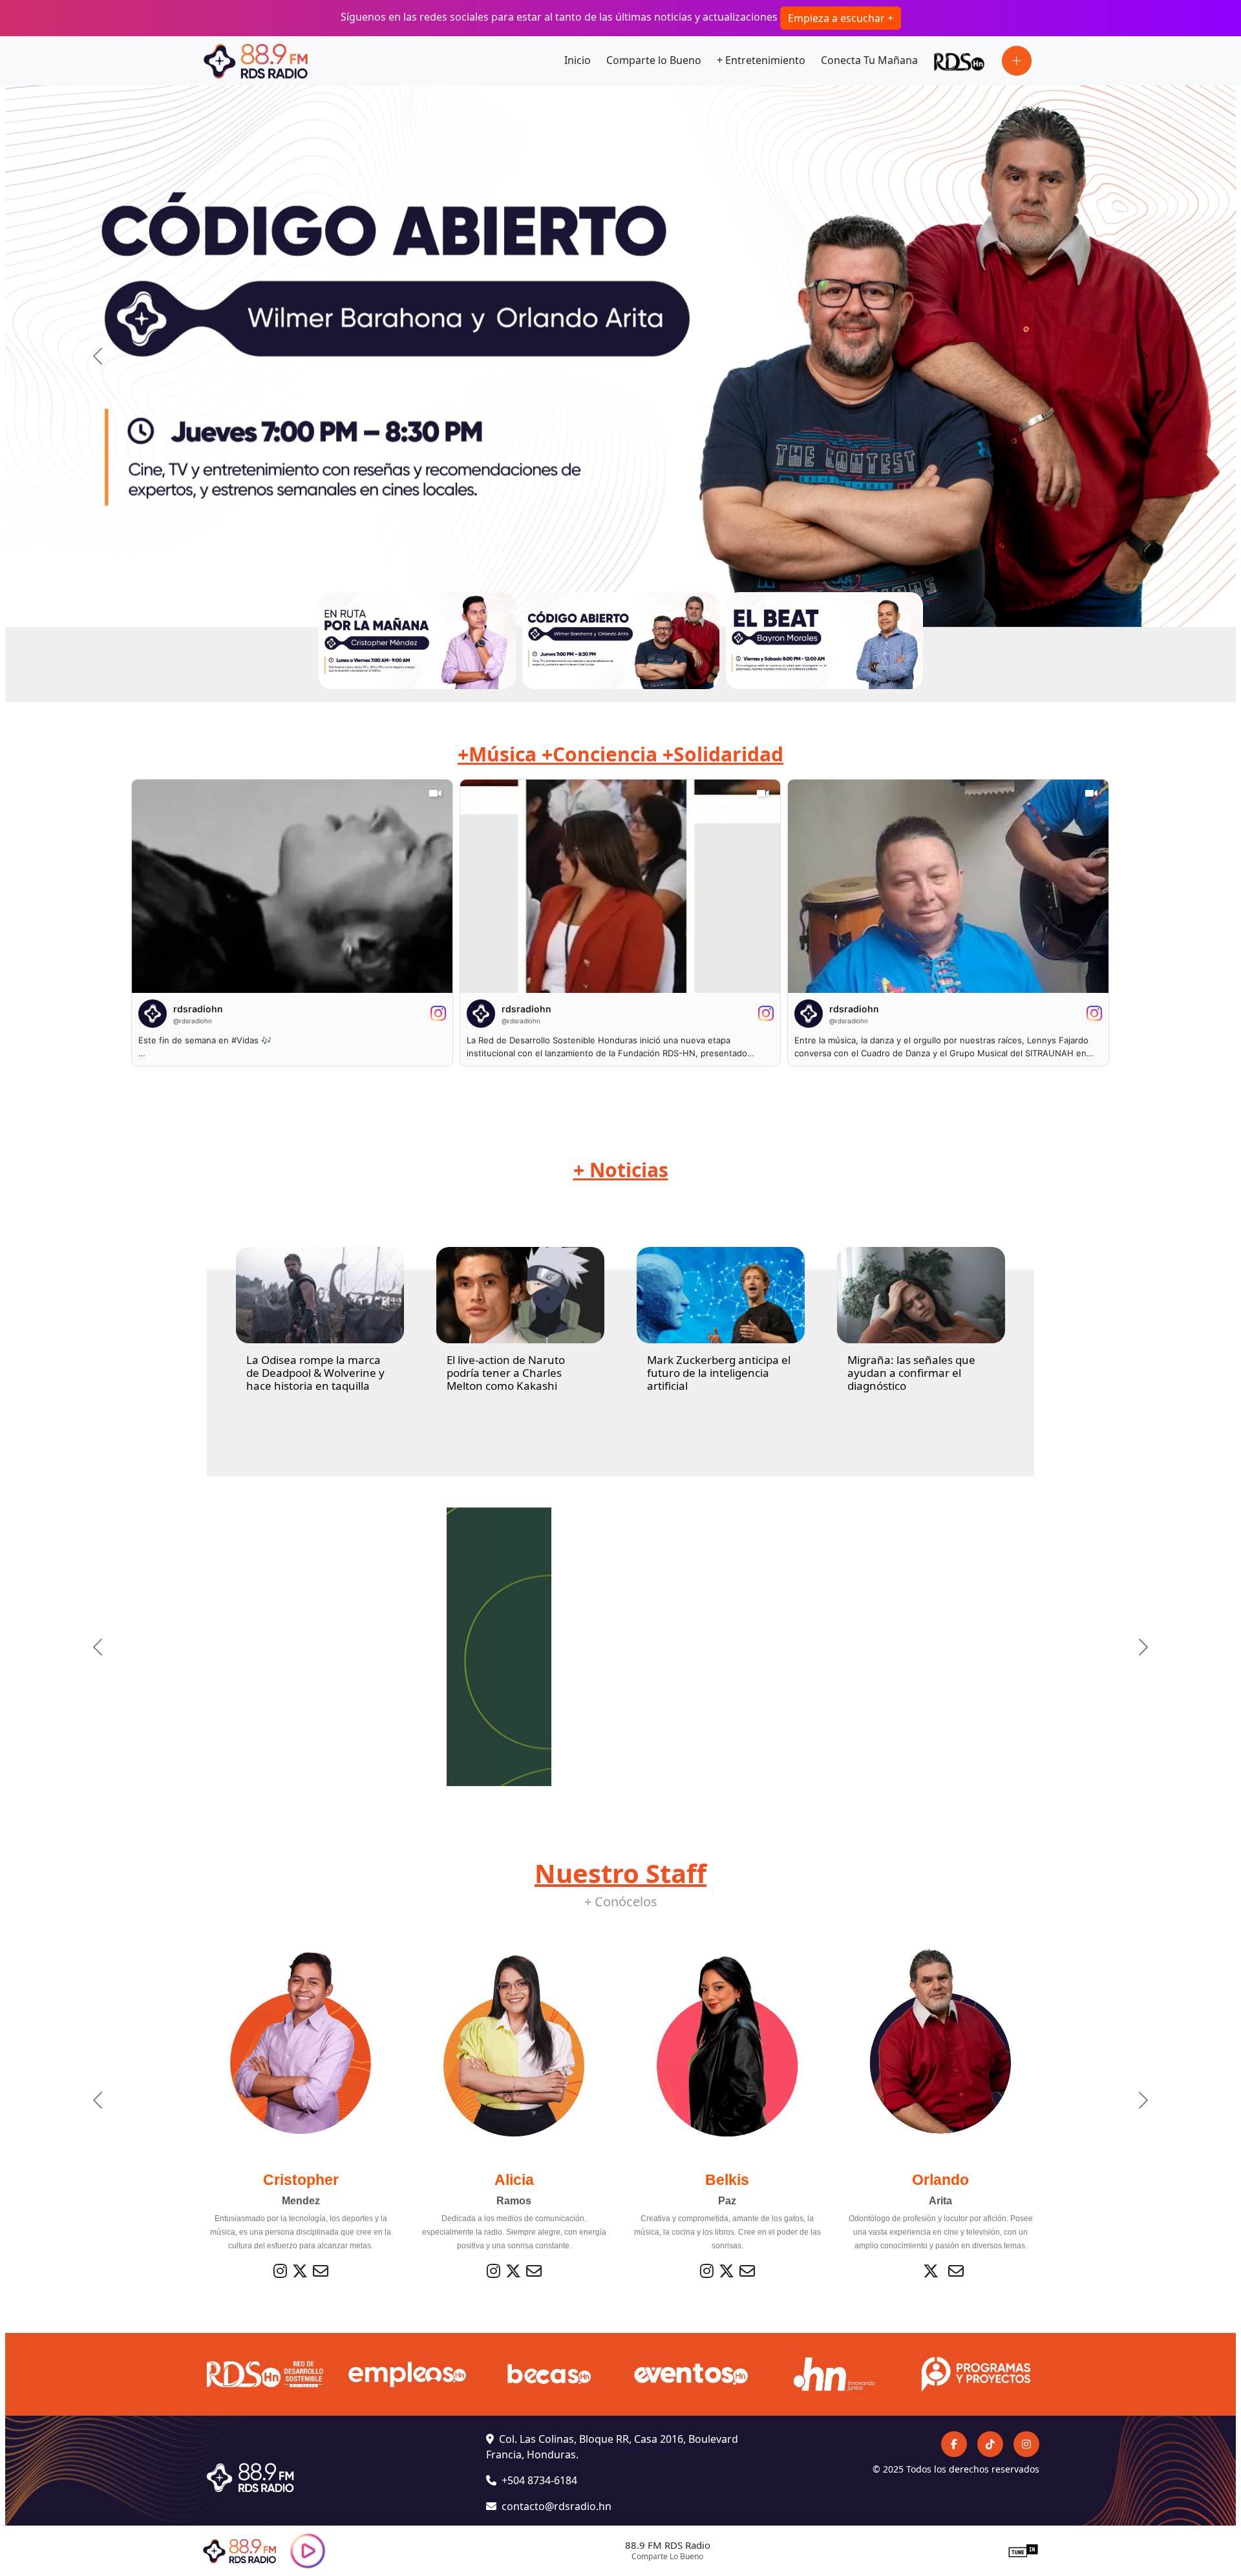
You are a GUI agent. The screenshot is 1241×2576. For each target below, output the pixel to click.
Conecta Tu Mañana (869, 60)
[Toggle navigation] (1017, 61)
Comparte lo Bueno (654, 60)
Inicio (578, 60)
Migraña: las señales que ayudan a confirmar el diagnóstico (911, 1373)
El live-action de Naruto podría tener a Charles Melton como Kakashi (506, 1373)
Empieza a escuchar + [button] (841, 18)
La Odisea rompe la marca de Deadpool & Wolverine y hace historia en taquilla (315, 1373)
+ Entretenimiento (761, 60)
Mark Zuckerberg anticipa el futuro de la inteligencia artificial (719, 1373)
